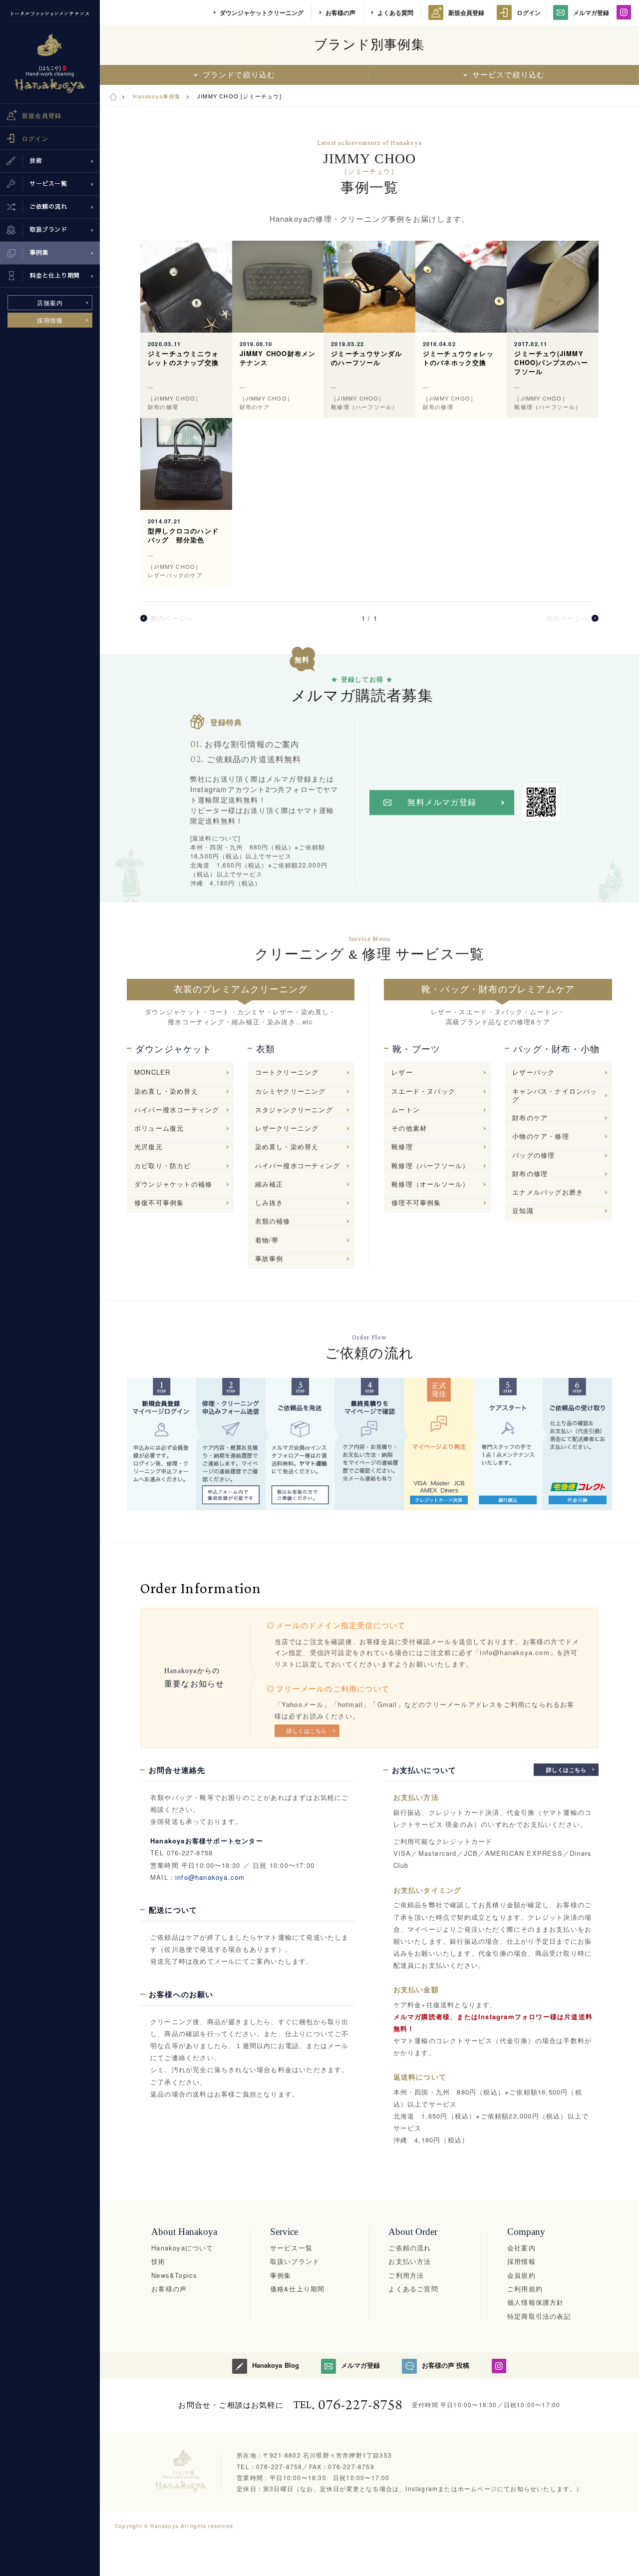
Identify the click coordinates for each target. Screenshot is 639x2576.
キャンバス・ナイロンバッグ (555, 1095)
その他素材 (409, 1128)
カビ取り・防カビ (163, 1165)
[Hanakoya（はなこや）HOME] (113, 96)
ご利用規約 (525, 2289)
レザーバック (533, 1072)
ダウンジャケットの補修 (173, 1184)
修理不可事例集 (416, 1202)
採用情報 (50, 320)
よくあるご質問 (413, 2289)
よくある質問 (395, 12)
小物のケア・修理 (541, 1136)
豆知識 (523, 1210)
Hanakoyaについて (182, 2248)
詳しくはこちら (307, 1730)
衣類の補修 (273, 1221)
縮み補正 (269, 1184)
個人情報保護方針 (536, 2302)
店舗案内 (50, 302)
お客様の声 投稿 (446, 2365)
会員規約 (521, 2275)
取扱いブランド (295, 2261)
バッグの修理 (533, 1155)
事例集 (281, 2275)
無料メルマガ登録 (442, 802)
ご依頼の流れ (410, 2248)
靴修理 (402, 1146)
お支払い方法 (410, 2261)
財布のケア (530, 1117)
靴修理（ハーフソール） (430, 1165)
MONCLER (152, 1072)
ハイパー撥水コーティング (177, 1109)
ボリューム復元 (159, 1128)
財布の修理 (530, 1173)
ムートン (406, 1109)
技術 (158, 2261)
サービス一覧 (291, 2248)
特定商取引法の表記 (539, 2316)
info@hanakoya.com (210, 1877)
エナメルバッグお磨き (548, 1192)
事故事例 (269, 1258)
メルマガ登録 (591, 12)
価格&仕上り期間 (298, 2289)
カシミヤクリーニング (291, 1091)
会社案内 (521, 2248)
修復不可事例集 (159, 1202)
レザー (402, 1072)
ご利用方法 (406, 2275)
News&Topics (174, 2275)
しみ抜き (269, 1202)
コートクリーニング (287, 1072)
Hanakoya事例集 (157, 96)
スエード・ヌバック (423, 1091)
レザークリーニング (287, 1128)
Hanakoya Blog (275, 2365)
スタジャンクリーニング (294, 1109)
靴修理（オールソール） (430, 1184)
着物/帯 (267, 1240)
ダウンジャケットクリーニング (262, 12)
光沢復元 (149, 1146)
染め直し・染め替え (166, 1091)
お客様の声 (340, 12)
